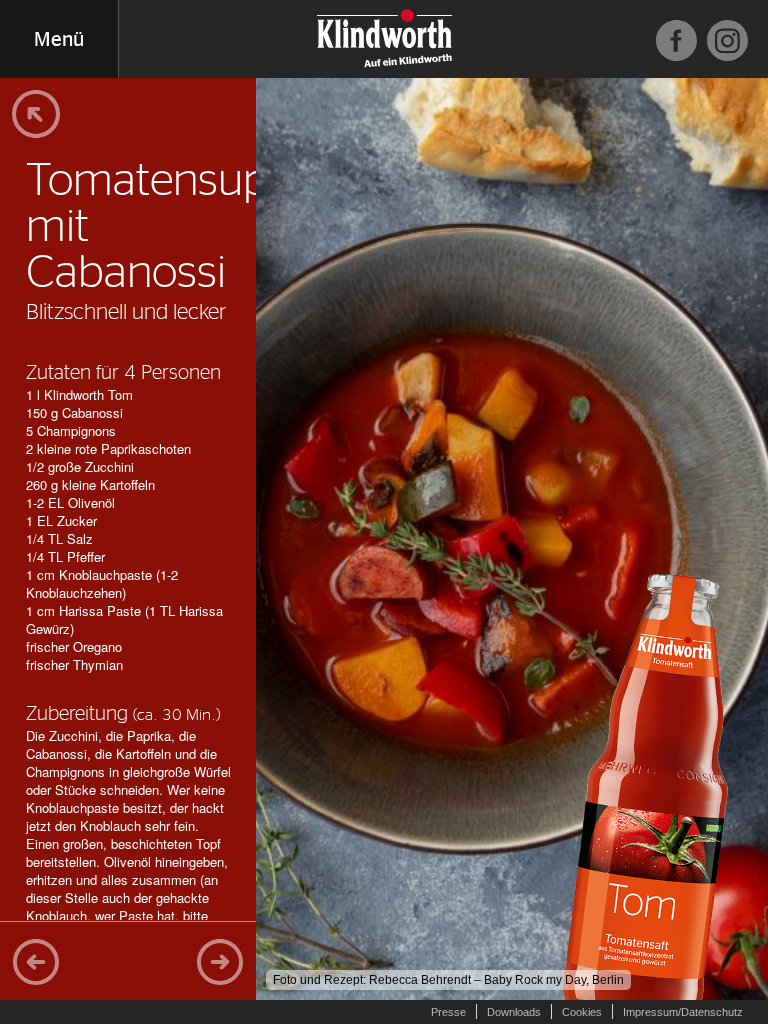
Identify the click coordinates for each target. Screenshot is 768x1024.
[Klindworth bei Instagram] (727, 40)
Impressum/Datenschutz (683, 1012)
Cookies (582, 1012)
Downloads (514, 1012)
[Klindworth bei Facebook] (676, 40)
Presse (448, 1012)
